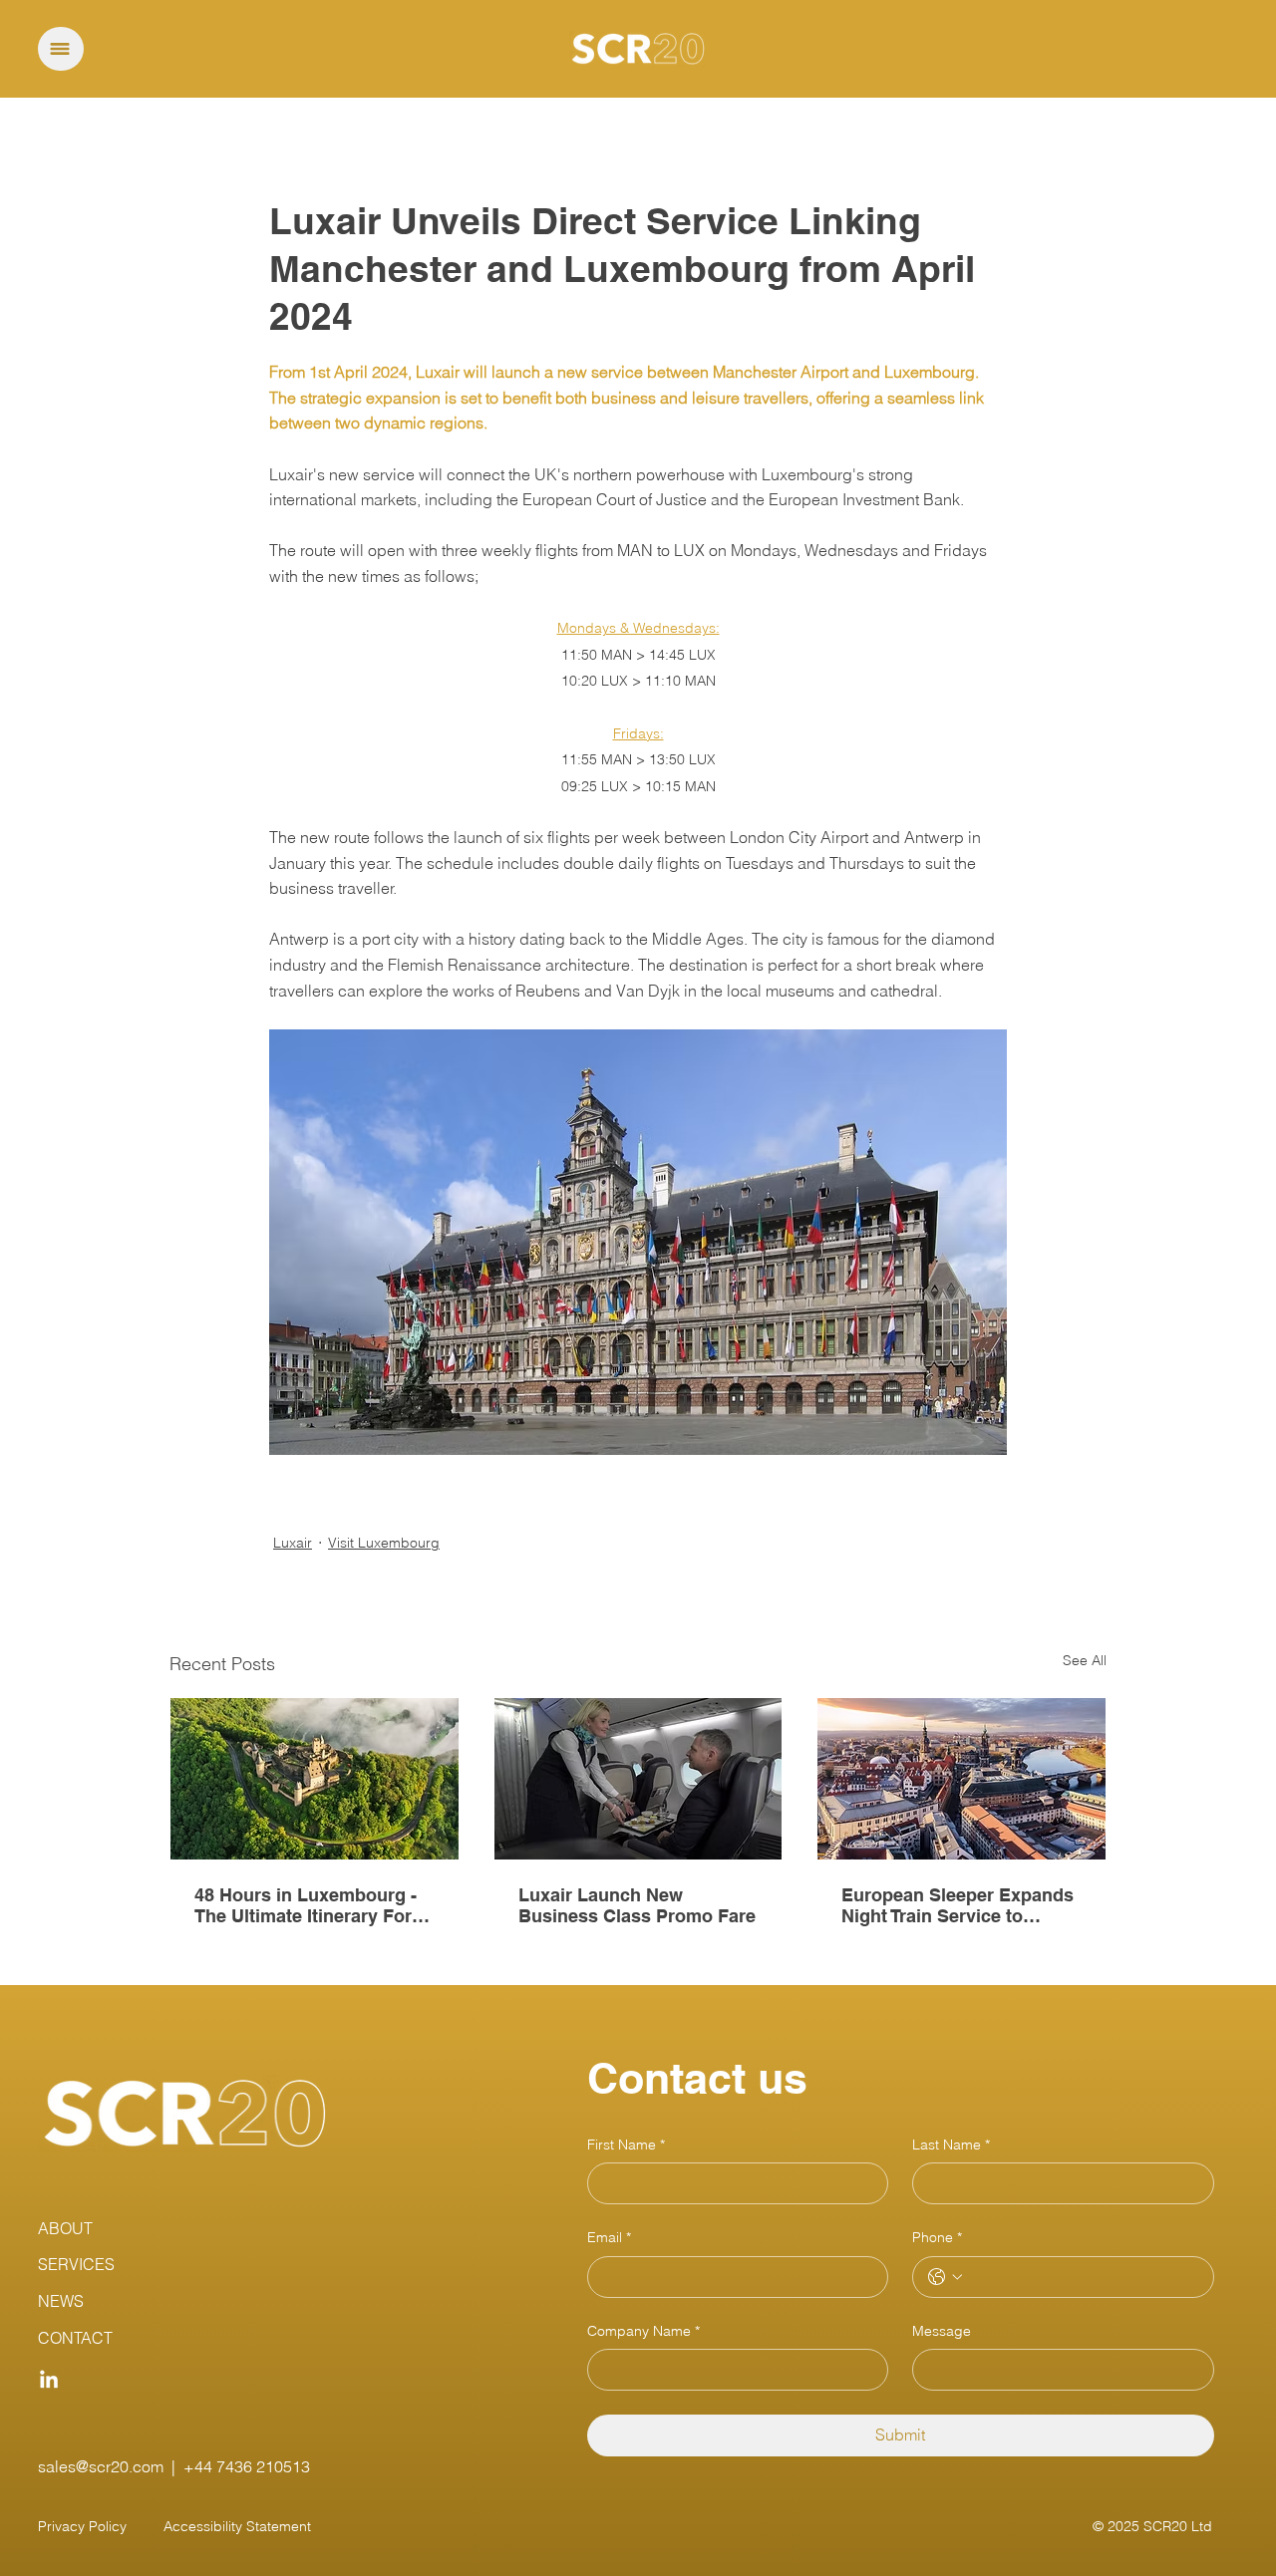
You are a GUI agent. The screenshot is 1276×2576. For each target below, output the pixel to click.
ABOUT (65, 2228)
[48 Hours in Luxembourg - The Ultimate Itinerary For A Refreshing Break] (315, 1779)
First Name (626, 2145)
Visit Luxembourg (384, 1543)
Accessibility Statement (237, 2526)
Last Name (951, 2145)
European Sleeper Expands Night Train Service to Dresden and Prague (957, 1905)
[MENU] (61, 49)
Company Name (643, 2331)
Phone (937, 2237)
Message (942, 2331)
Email (609, 2237)
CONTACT (75, 2338)
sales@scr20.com (101, 2466)
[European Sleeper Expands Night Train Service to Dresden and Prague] (961, 1779)
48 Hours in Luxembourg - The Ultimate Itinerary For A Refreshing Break (312, 1905)
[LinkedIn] (49, 2381)
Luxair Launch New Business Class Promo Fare (637, 1905)
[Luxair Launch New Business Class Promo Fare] (638, 1779)
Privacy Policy (82, 2526)
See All (1085, 1660)
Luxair (293, 1543)
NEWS (61, 2301)
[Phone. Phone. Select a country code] (945, 2277)
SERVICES (76, 2264)
